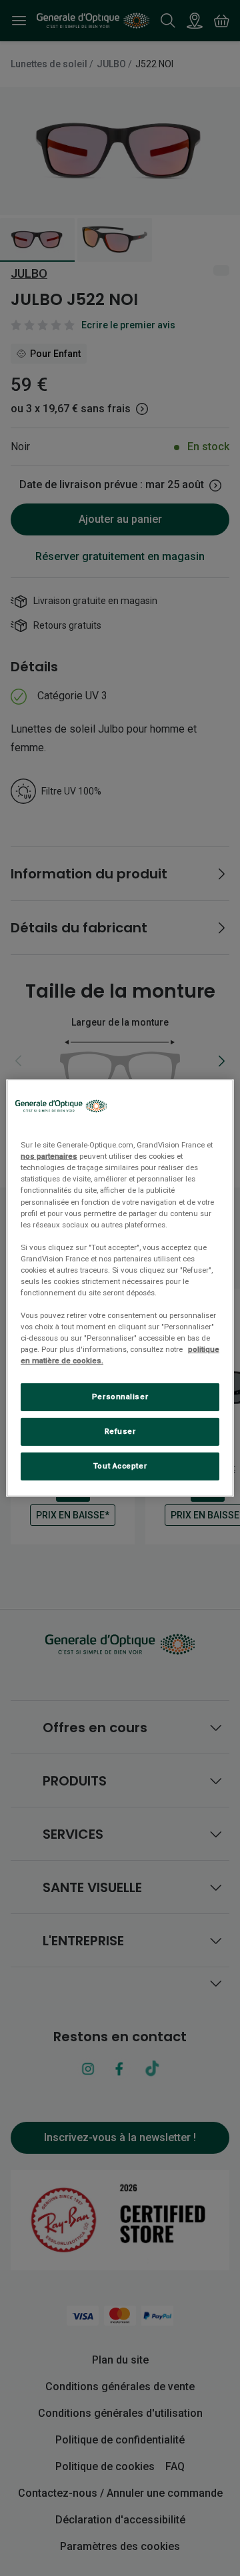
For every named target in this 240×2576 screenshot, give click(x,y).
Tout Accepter (120, 1466)
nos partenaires (49, 1156)
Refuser (120, 1431)
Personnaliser (120, 1397)
